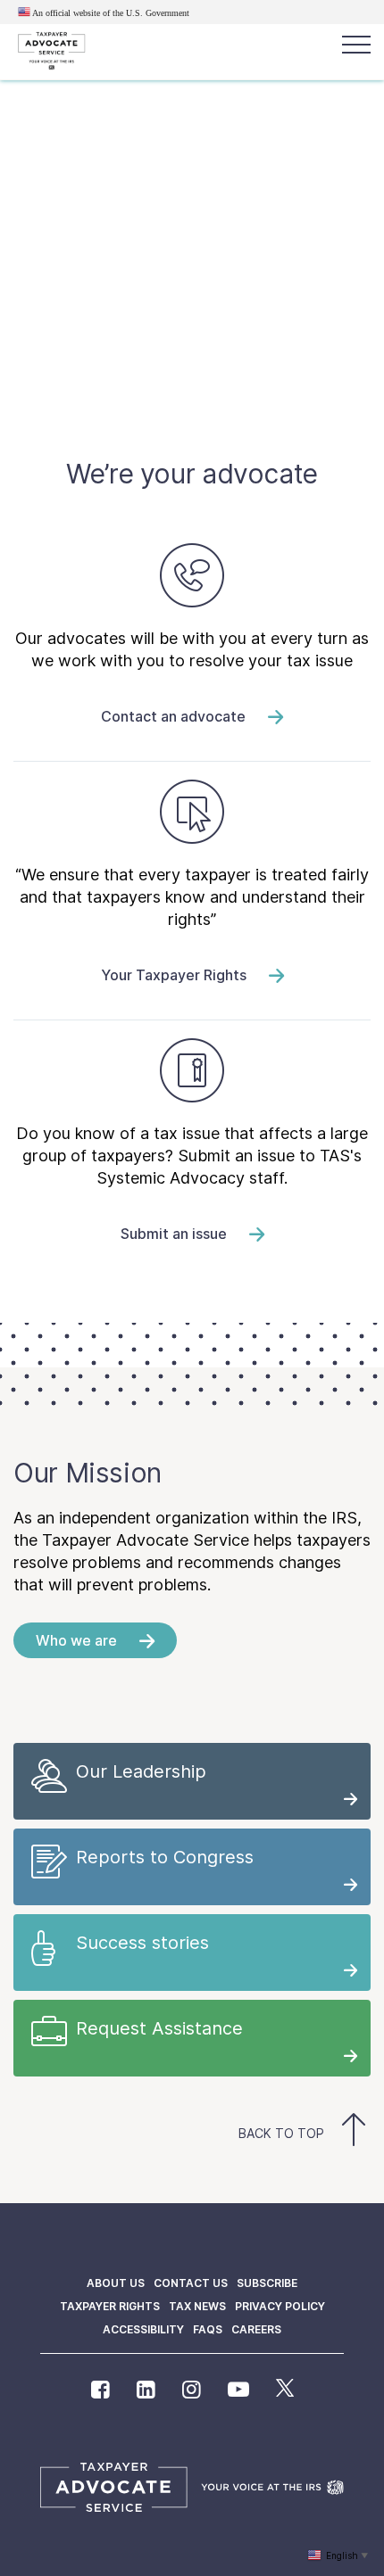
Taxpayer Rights (110, 2306)
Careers (256, 2329)
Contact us (191, 2283)
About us (116, 2283)
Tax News (197, 2306)
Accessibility (143, 2329)
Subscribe (267, 2283)
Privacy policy (280, 2306)
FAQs (208, 2329)
